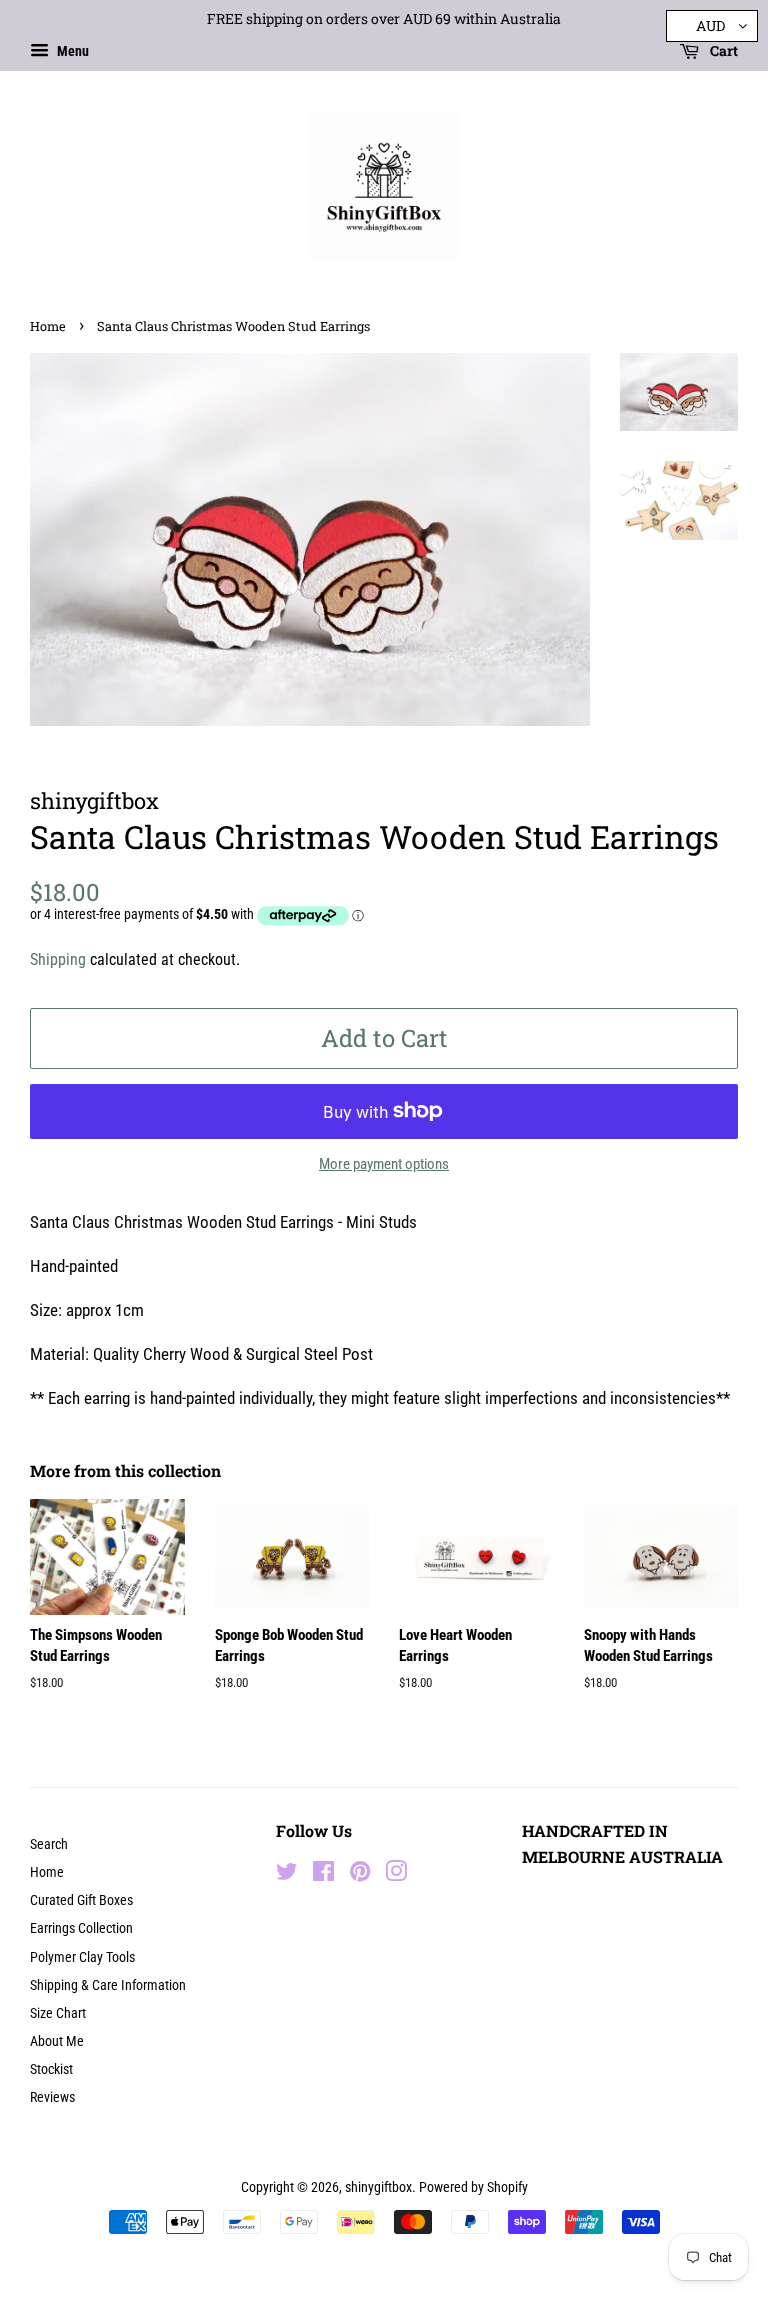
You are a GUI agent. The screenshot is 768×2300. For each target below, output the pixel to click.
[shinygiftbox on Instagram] (396, 1875)
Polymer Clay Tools (82, 1957)
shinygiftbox (378, 2187)
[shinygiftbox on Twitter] (287, 1875)
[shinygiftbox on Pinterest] (360, 1875)
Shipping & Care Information (108, 1985)
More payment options (384, 1164)
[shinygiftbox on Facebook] (323, 1875)
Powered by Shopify (473, 2187)
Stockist (51, 2069)
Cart (722, 50)
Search (49, 1844)
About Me (57, 2041)
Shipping (58, 959)
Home (48, 326)
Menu (71, 51)
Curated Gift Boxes (81, 1900)
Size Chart (58, 2013)
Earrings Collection (81, 1928)
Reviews (52, 2097)
